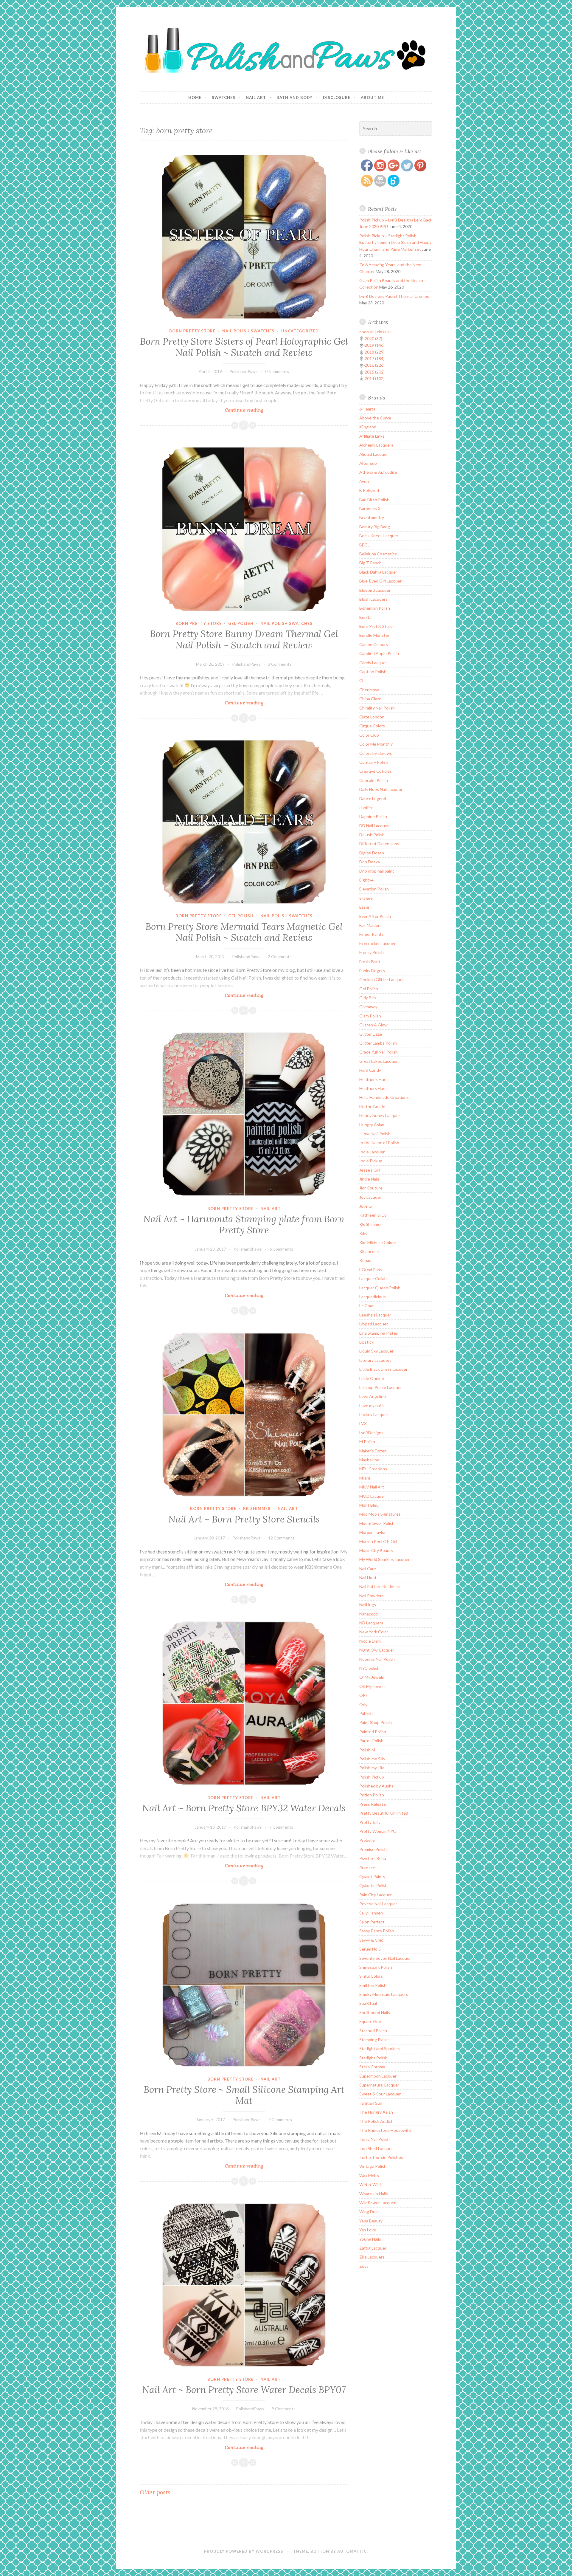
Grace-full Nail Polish (379, 1052)
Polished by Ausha (376, 1786)
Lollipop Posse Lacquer (381, 1387)
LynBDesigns (371, 1433)
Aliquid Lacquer (374, 454)
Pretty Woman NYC (378, 1831)
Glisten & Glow (373, 1025)
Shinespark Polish (376, 1967)
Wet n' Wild (370, 2184)
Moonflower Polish (377, 1523)
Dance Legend (373, 798)
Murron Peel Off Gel (378, 1541)
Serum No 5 (370, 1949)
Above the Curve (375, 418)
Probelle (367, 1840)
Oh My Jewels (372, 1686)
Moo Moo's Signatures (380, 1514)
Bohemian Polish (375, 608)
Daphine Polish (373, 816)
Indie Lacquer (372, 1152)
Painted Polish (373, 1732)
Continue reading (257, 410)
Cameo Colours (374, 644)
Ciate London (372, 717)
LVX (363, 1423)
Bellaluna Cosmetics (378, 554)
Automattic (352, 2551)
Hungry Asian (372, 1125)
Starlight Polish (373, 2058)
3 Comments (280, 664)
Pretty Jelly (370, 1822)
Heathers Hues (373, 1088)
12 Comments (281, 1538)
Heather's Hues (374, 1079)
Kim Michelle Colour (378, 1242)
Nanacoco (369, 1614)
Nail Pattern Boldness (380, 1586)
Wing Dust (369, 2212)
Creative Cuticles (376, 771)
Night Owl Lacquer (377, 1650)
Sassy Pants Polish (377, 1931)
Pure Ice (367, 1868)
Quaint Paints (372, 1876)
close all (384, 332)
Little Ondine (372, 1378)
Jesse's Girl (370, 1170)
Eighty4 (366, 880)
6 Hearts (367, 409)
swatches (224, 97)
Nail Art (256, 97)
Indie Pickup (371, 1161)
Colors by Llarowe (376, 753)
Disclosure (337, 97)
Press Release (373, 1804)
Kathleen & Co (373, 1215)
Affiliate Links (372, 436)
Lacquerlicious (373, 1297)
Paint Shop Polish (376, 1722)
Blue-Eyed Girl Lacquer (380, 581)
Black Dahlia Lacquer (378, 572)
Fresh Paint (370, 962)
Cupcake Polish (374, 780)
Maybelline (369, 1460)
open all (366, 332)
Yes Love (368, 2230)
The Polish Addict (376, 2121)
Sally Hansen (371, 1913)
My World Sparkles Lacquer (384, 1559)
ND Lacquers (371, 1623)
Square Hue (370, 2021)
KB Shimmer (257, 1508)
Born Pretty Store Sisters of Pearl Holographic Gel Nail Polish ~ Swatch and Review (244, 347)
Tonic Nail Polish (374, 2139)
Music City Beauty (376, 1550)
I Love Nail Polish (375, 1134)
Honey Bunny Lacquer (380, 1115)
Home (195, 97)
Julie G (366, 1206)
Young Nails (370, 2239)
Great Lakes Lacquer (379, 1061)
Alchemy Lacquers (376, 445)
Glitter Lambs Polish (378, 1043)
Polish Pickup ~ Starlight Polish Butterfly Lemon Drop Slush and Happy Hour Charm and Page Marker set (395, 242)
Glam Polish (370, 1016)
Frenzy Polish (372, 952)
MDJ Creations (373, 1469)
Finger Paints (372, 934)
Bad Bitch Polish (374, 499)
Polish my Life (372, 1768)
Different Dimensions (379, 844)
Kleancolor (369, 1251)
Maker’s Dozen (373, 1451)
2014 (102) (375, 378)
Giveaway (368, 1007)
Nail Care (368, 1569)
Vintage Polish (373, 2166)
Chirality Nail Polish (377, 708)
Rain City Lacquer (376, 1895)
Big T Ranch (370, 563)
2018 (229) (375, 352)
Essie (364, 907)
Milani (365, 1478)
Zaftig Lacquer (373, 2248)
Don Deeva (370, 862)
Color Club (369, 735)
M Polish (367, 1442)
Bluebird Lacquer (375, 590)
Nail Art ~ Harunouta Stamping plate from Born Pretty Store (244, 1225)
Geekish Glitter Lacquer (382, 979)
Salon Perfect (372, 1922)
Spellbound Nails (375, 2012)
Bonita (365, 617)
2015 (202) (375, 372)
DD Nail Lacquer (374, 826)
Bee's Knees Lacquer (379, 536)
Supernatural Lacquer (379, 2085)
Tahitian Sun (371, 2103)
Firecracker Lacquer (377, 943)
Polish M (367, 1750)
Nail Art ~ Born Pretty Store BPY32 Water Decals (244, 1808)
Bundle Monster (374, 635)
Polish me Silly (372, 1759)
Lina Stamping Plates (379, 1333)
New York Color (374, 1632)
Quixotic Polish (373, 1885)
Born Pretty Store (192, 331)
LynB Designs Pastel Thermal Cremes (394, 296)
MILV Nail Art (372, 1487)
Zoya (364, 2266)
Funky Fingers (372, 971)
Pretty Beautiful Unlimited (384, 1813)
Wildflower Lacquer (377, 2203)
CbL (363, 680)
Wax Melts (369, 2175)
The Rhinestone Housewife (385, 2130)
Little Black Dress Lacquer (383, 1369)
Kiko (363, 1233)
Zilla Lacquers (372, 2257)
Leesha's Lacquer (375, 1315)
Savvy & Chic (371, 1940)
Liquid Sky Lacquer (376, 1351)
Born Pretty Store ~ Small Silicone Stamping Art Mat (244, 2095)
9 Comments (281, 1827)
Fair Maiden (370, 925)
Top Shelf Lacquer (376, 2148)
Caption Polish (373, 672)
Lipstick (366, 1342)
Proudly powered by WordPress (244, 2551)
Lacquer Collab (373, 1278)
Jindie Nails (370, 1179)
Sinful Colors (371, 1976)
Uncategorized (300, 331)
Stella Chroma (372, 2067)
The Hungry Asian (376, 2112)
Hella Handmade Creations (384, 1097)
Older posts (155, 2492)
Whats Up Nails (374, 2194)
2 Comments (280, 956)
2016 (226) (375, 365)
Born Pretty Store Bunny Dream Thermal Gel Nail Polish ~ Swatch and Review (244, 639)
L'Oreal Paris (371, 1270)
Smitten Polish (373, 1985)
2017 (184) (375, 358)
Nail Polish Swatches (248, 331)
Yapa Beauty (371, 2221)
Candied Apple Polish (379, 653)
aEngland (368, 427)
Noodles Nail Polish (377, 1659)
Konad (365, 1260)
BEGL (365, 545)
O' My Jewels (372, 1677)
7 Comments (280, 2119)
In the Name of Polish (379, 1143)
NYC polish (369, 1668)
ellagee (366, 898)
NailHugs (368, 1605)
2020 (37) (373, 339)
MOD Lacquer (372, 1496)
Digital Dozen (372, 853)
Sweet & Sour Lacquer (380, 2094)
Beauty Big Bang (375, 527)
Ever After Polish (375, 916)
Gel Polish (241, 623)
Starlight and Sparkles (380, 2048)
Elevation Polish (374, 889)
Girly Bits (368, 998)
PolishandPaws (244, 371)
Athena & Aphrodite (378, 472)
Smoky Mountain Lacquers (384, 1994)
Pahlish (366, 1713)
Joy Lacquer (370, 1197)
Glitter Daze (371, 1034)
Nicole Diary (370, 1641)
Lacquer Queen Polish (380, 1288)
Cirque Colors (372, 726)
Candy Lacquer (373, 663)
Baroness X (370, 508)
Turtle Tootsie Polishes (381, 2157)
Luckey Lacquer (374, 1414)
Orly (363, 1704)
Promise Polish (373, 1849)
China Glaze (370, 699)
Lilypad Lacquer (374, 1324)
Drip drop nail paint (377, 871)
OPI (363, 1695)
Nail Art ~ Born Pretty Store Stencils (244, 1519)
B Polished (369, 490)
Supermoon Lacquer (378, 2076)
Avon (364, 481)
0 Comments (277, 371)
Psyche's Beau (373, 1858)
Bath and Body (294, 97)
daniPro (366, 807)
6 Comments (281, 1249)
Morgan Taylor (373, 1532)
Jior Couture (371, 1188)
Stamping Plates (374, 2040)
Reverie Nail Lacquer (378, 1904)
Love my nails (372, 1405)
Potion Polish (372, 1795)
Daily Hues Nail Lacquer (381, 789)
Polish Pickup (372, 1777)
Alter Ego (368, 463)
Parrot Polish (371, 1741)
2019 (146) (375, 345)
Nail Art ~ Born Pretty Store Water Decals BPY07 (244, 2390)
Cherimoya (369, 690)
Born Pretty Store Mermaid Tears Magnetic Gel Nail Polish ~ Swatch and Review (244, 932)
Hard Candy (370, 1070)
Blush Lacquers (373, 599)
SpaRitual (368, 2003)
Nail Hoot (368, 1577)
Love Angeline (373, 1396)
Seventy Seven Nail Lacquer (385, 1958)
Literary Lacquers (375, 1360)
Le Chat (367, 1306)
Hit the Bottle (372, 1106)
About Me (372, 97)
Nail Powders (372, 1596)
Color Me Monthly (376, 744)
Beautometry (372, 517)
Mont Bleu (369, 1505)
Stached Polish (373, 2031)
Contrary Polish (374, 762)
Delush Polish (372, 835)
